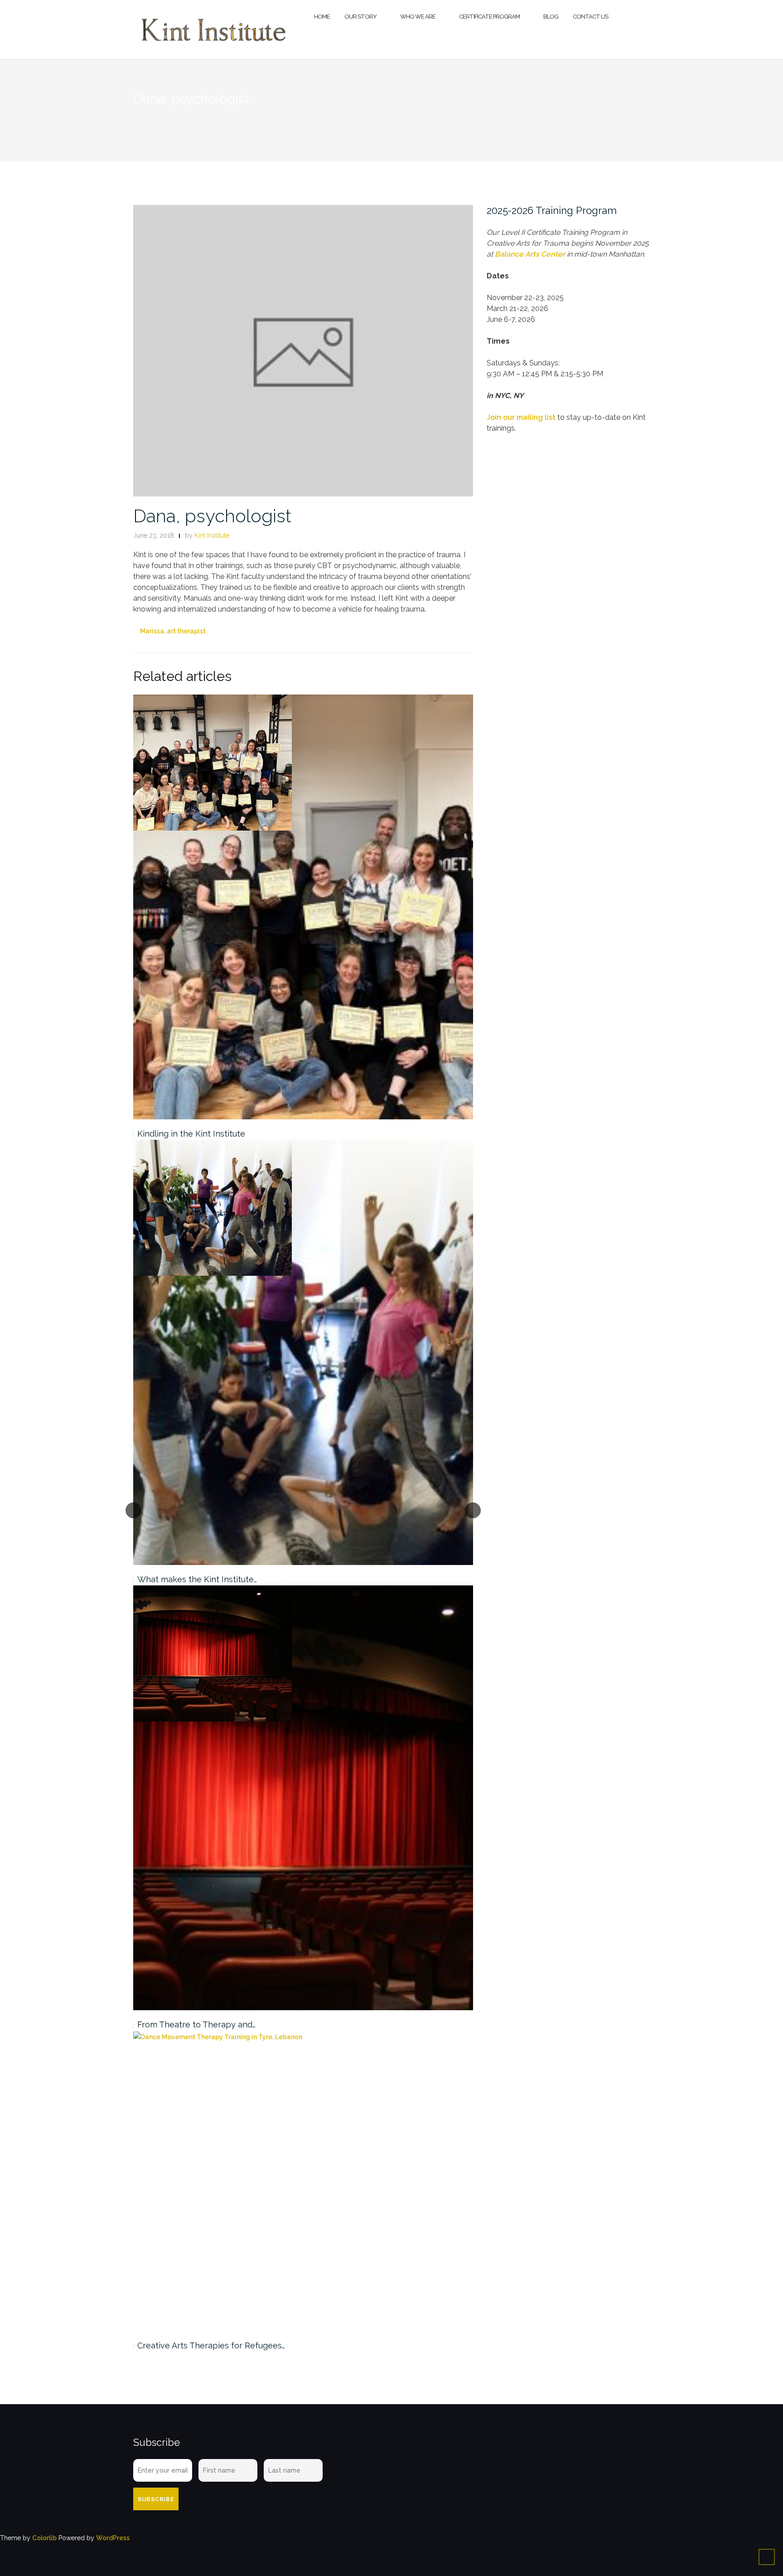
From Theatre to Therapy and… (196, 2024)
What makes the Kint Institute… (197, 1579)
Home (322, 17)
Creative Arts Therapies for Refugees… (211, 2345)
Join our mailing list (521, 417)
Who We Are (418, 17)
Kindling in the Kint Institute (191, 1134)
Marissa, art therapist (173, 631)
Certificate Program (489, 17)
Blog (551, 17)
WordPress (113, 2538)
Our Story (360, 17)
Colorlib (44, 2538)
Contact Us (590, 17)
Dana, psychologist (212, 516)
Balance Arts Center (530, 254)
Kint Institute (212, 535)
